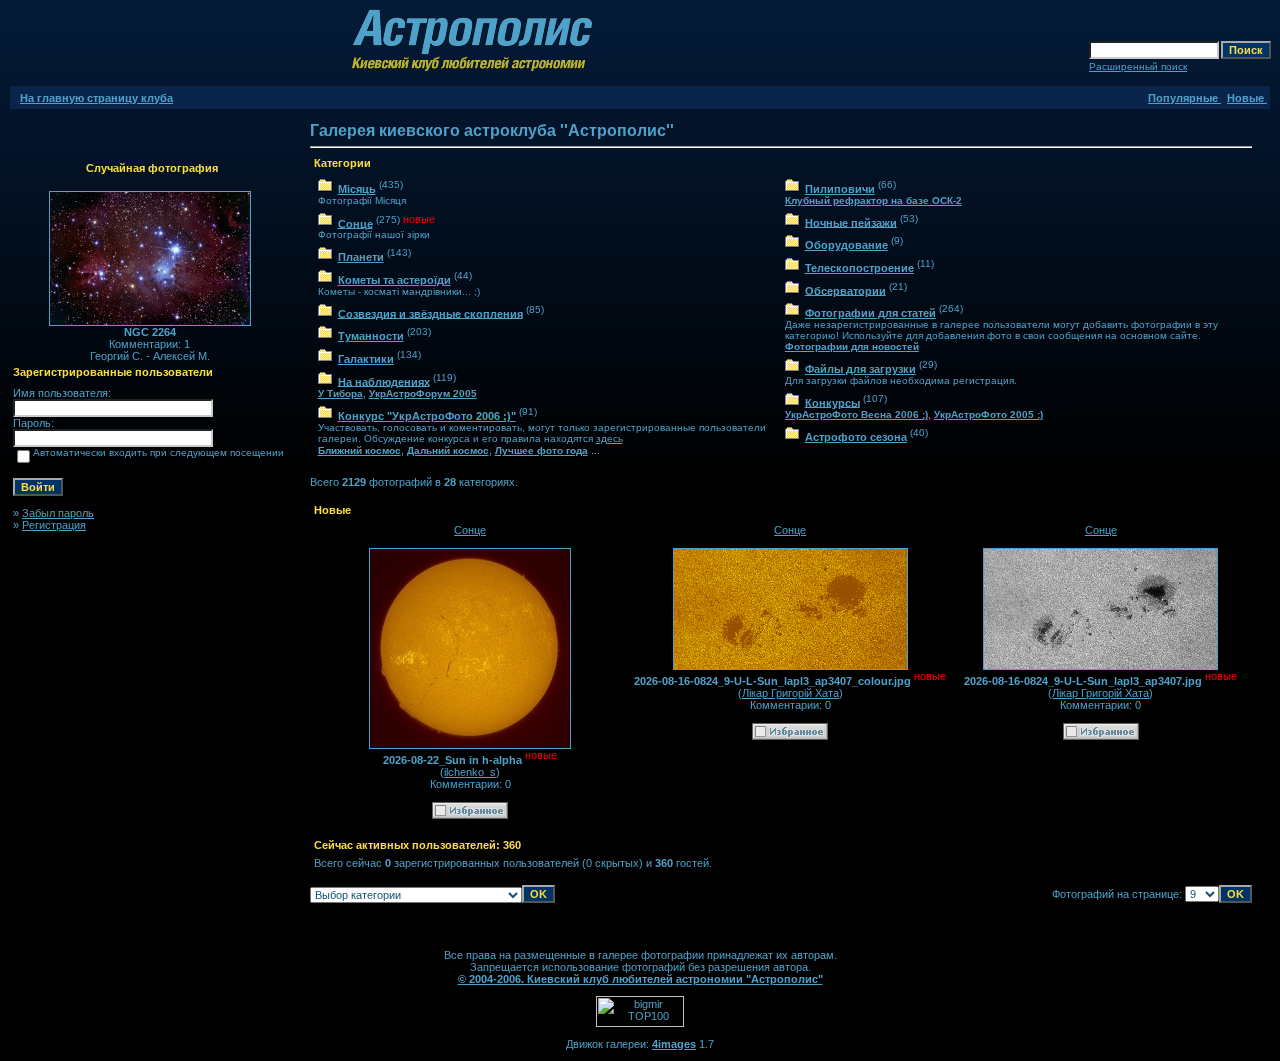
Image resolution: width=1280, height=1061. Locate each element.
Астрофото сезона (856, 437)
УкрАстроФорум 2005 (423, 393)
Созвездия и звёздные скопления (430, 313)
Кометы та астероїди (394, 280)
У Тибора (340, 393)
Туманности (371, 336)
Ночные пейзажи (851, 222)
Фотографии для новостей (852, 346)
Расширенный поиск (1138, 66)
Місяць (357, 189)
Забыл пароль (58, 513)
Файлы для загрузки (860, 369)
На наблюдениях (384, 381)
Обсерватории (845, 290)
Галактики (366, 359)
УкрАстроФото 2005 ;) (988, 414)
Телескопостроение (859, 268)
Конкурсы (832, 402)
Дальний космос (448, 450)
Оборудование (846, 245)
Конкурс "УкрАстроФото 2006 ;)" (427, 416)
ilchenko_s (470, 772)
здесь (609, 438)
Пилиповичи (840, 189)
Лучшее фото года (541, 450)
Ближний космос (359, 450)
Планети (361, 257)
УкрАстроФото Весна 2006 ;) (856, 414)
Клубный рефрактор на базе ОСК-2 (873, 200)
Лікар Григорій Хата (790, 693)
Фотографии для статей (870, 313)
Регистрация (54, 525)
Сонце (355, 223)
